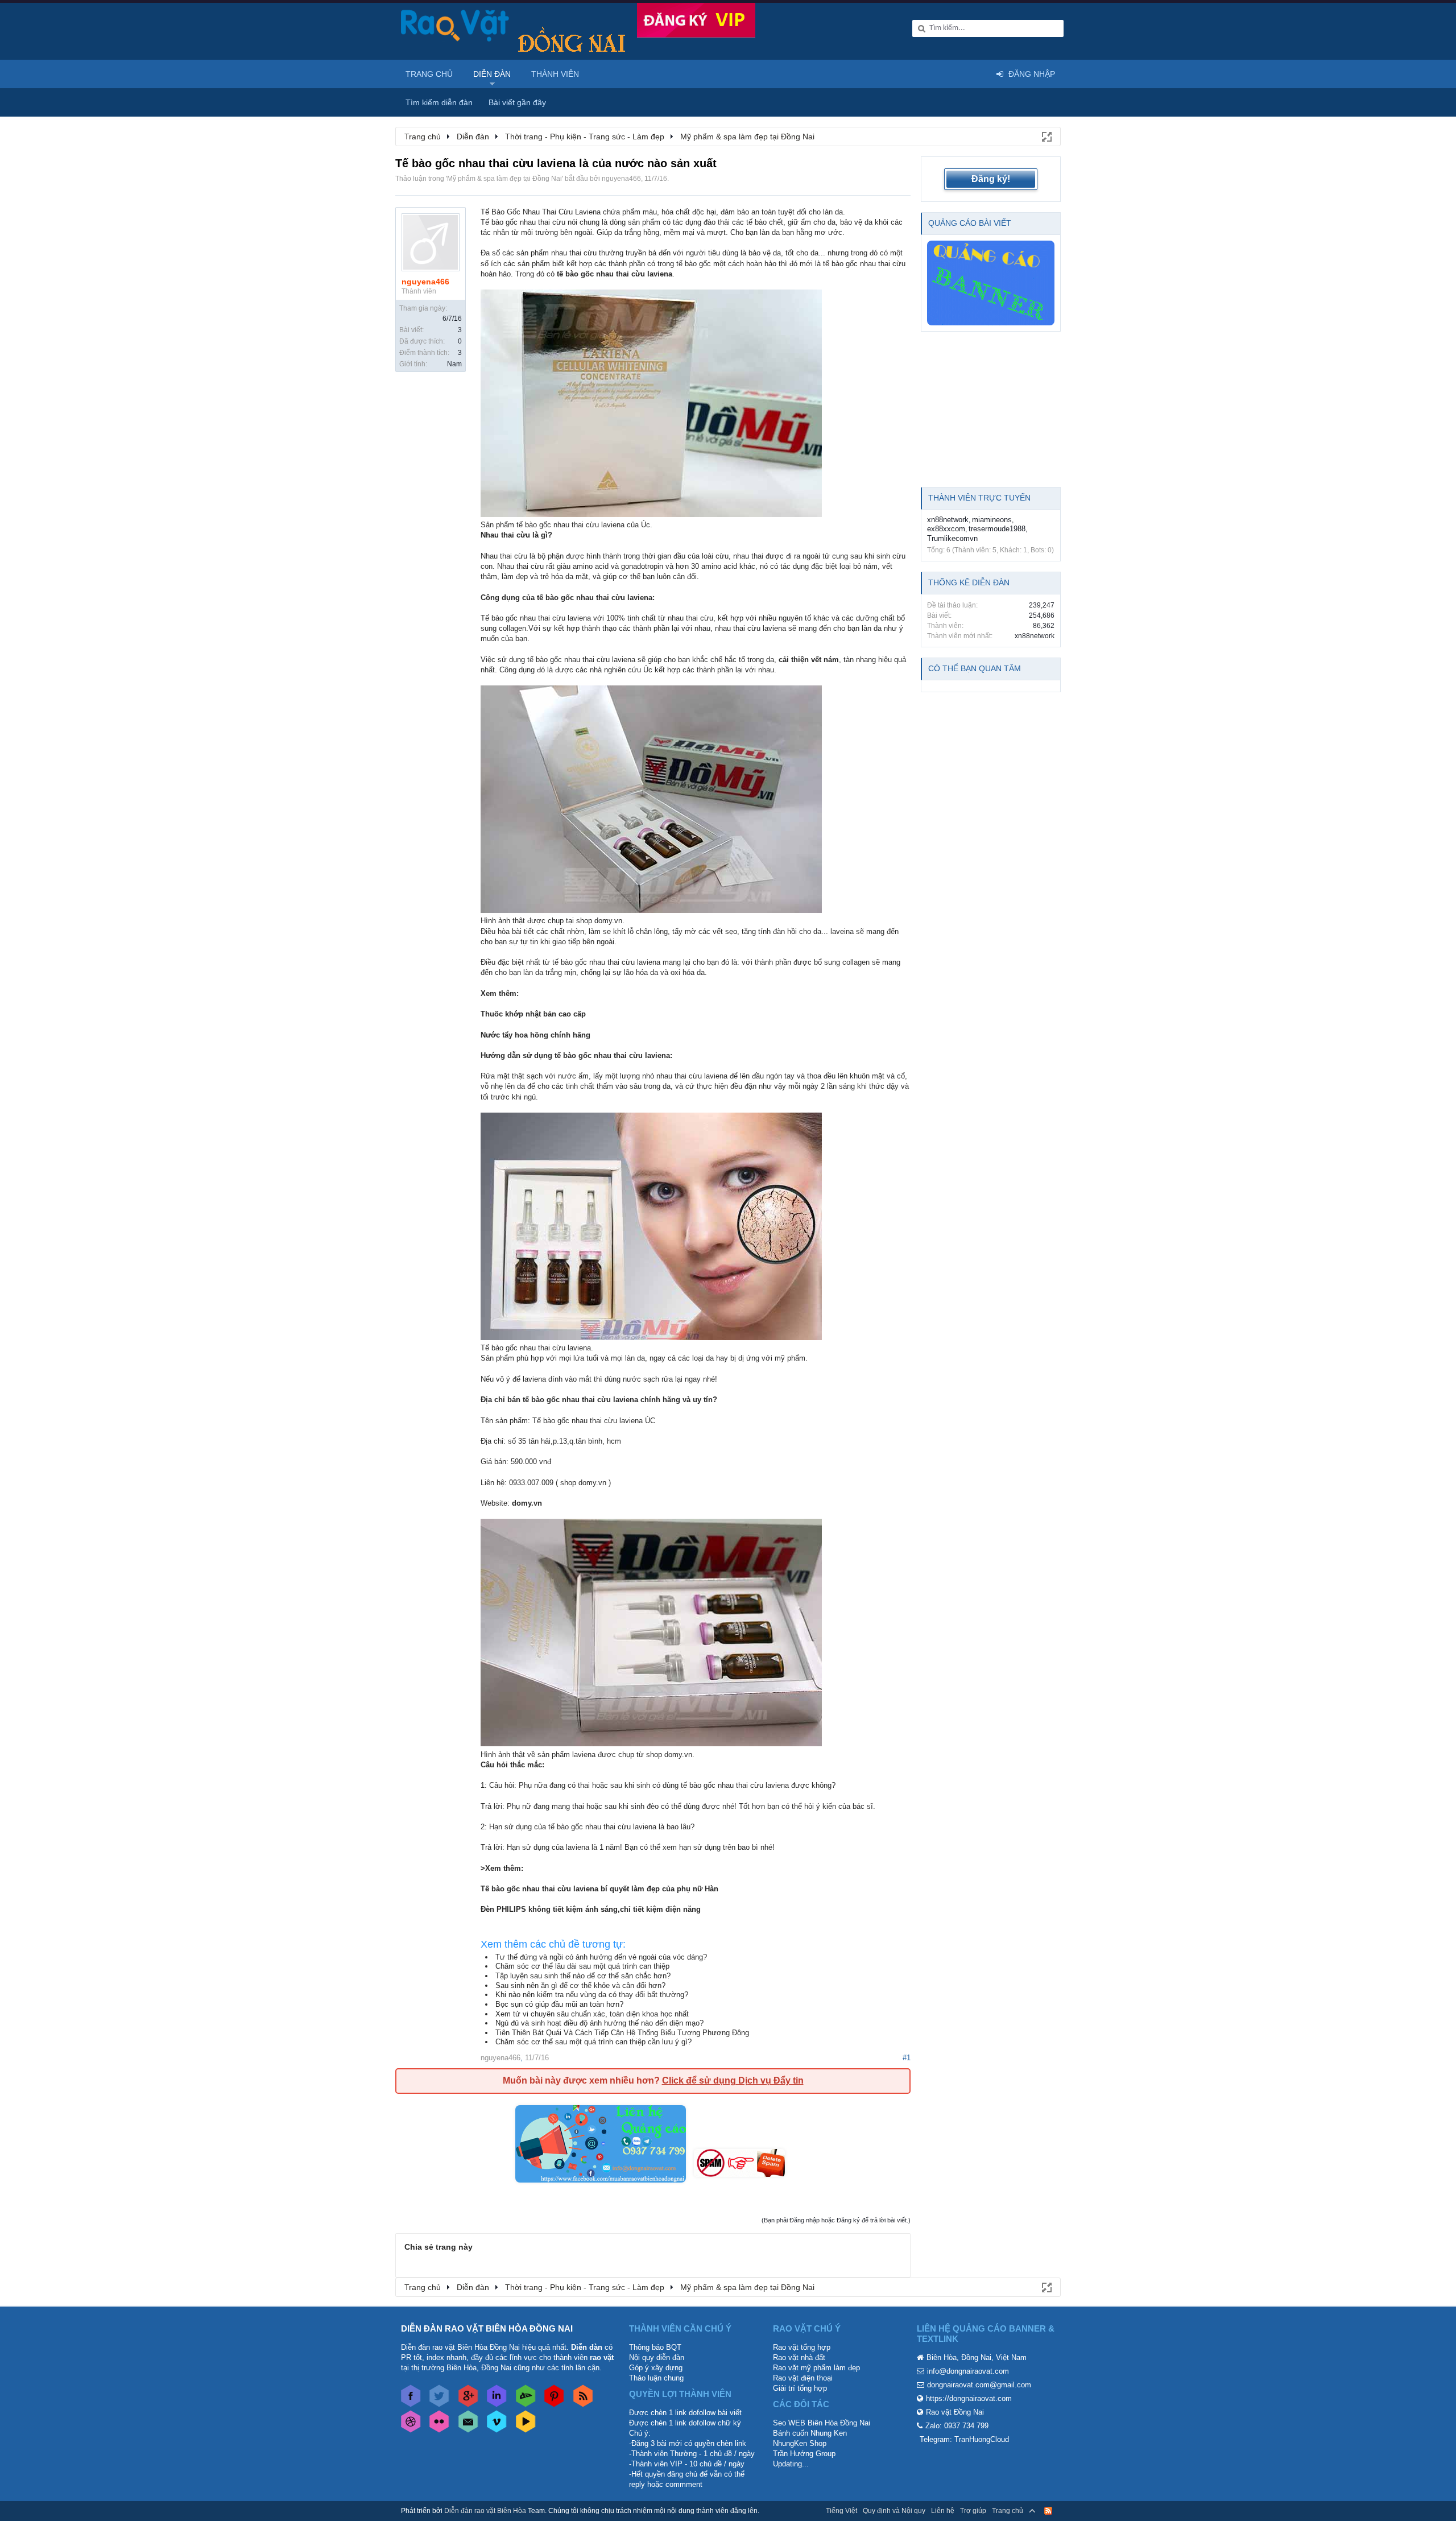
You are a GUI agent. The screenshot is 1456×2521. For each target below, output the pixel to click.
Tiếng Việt (841, 2511)
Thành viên (555, 74)
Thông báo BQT (655, 2347)
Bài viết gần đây (517, 102)
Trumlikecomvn (952, 538)
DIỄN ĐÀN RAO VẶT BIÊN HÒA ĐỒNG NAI (487, 2328)
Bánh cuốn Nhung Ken (810, 2433)
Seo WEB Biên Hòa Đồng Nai (822, 2423)
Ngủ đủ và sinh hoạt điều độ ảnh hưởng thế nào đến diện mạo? (599, 2023)
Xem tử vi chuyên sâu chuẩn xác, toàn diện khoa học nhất (592, 2014)
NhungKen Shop (800, 2443)
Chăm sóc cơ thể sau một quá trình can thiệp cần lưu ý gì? (593, 2042)
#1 (907, 2058)
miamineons (992, 520)
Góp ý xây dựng (656, 2368)
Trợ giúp (973, 2511)
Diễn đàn (492, 74)
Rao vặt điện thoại (803, 2378)
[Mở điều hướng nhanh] (1046, 136)
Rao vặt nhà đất (799, 2357)
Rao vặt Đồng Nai (955, 2412)
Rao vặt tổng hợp (802, 2347)
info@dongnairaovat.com (968, 2371)
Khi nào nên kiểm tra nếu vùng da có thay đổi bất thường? (592, 1995)
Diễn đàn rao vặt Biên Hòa (485, 2511)
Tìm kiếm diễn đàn (439, 102)
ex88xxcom (946, 529)
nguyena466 (621, 179)
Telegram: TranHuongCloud (964, 2439)
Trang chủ (429, 74)
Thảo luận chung (656, 2378)
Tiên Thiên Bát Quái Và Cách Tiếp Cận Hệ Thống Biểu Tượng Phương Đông (622, 2033)
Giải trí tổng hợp (800, 2388)
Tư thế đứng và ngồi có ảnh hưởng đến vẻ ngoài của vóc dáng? (601, 1957)
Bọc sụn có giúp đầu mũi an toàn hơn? (559, 2004)
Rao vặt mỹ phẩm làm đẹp (816, 2368)
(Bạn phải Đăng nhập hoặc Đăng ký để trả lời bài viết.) (836, 2220)
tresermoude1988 (997, 529)
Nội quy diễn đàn (657, 2357)
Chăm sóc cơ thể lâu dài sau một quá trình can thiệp (582, 1966)
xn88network (948, 520)
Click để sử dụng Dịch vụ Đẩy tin (733, 2080)
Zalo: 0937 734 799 (957, 2426)
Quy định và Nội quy (894, 2511)
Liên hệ (943, 2511)
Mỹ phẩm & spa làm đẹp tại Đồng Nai (504, 179)
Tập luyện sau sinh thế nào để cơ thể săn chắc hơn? (583, 1976)
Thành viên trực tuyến (979, 498)
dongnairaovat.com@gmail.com (979, 2385)
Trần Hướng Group (804, 2454)
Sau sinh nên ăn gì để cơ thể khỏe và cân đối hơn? (580, 1985)
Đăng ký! (991, 179)
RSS (1048, 2511)
